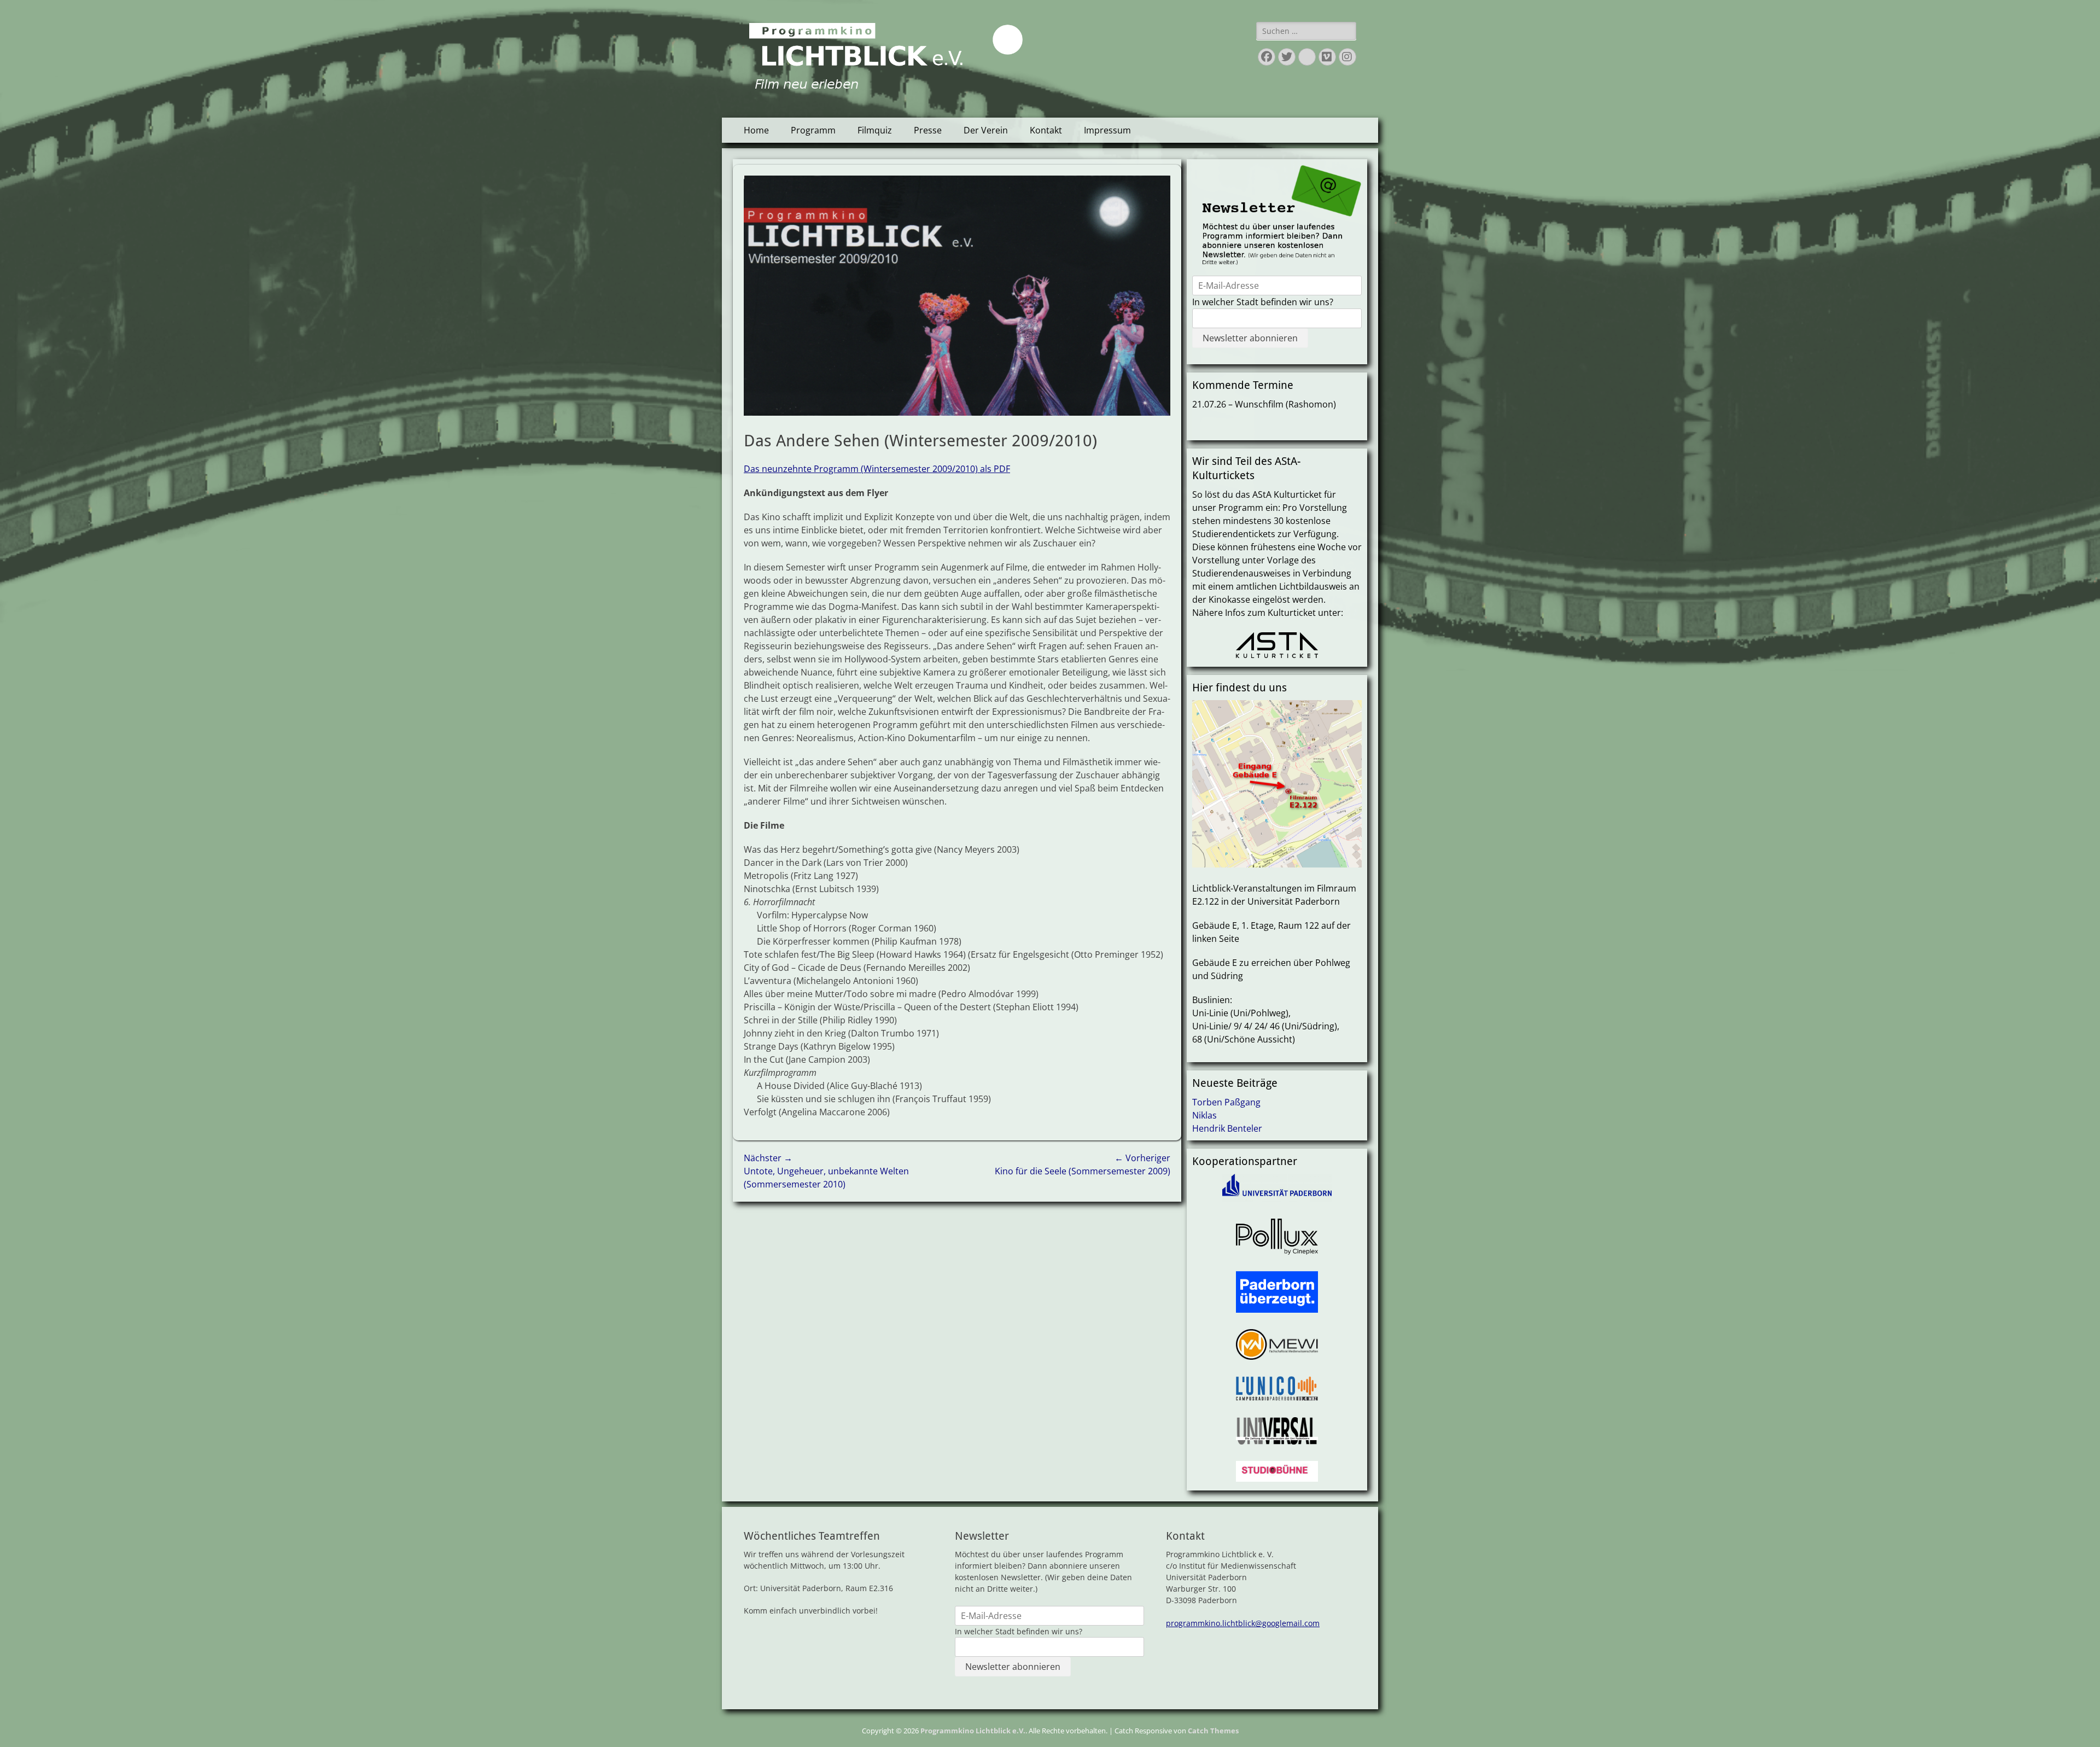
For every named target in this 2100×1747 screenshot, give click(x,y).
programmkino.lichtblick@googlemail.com (1243, 1623)
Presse (928, 130)
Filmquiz (875, 130)
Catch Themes (1213, 1731)
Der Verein (986, 130)
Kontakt (1046, 130)
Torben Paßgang (1226, 1102)
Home (756, 130)
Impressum (1107, 130)
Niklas (1204, 1115)
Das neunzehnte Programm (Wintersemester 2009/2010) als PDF (877, 469)
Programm (813, 130)
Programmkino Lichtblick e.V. (973, 1731)
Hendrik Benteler (1227, 1128)
